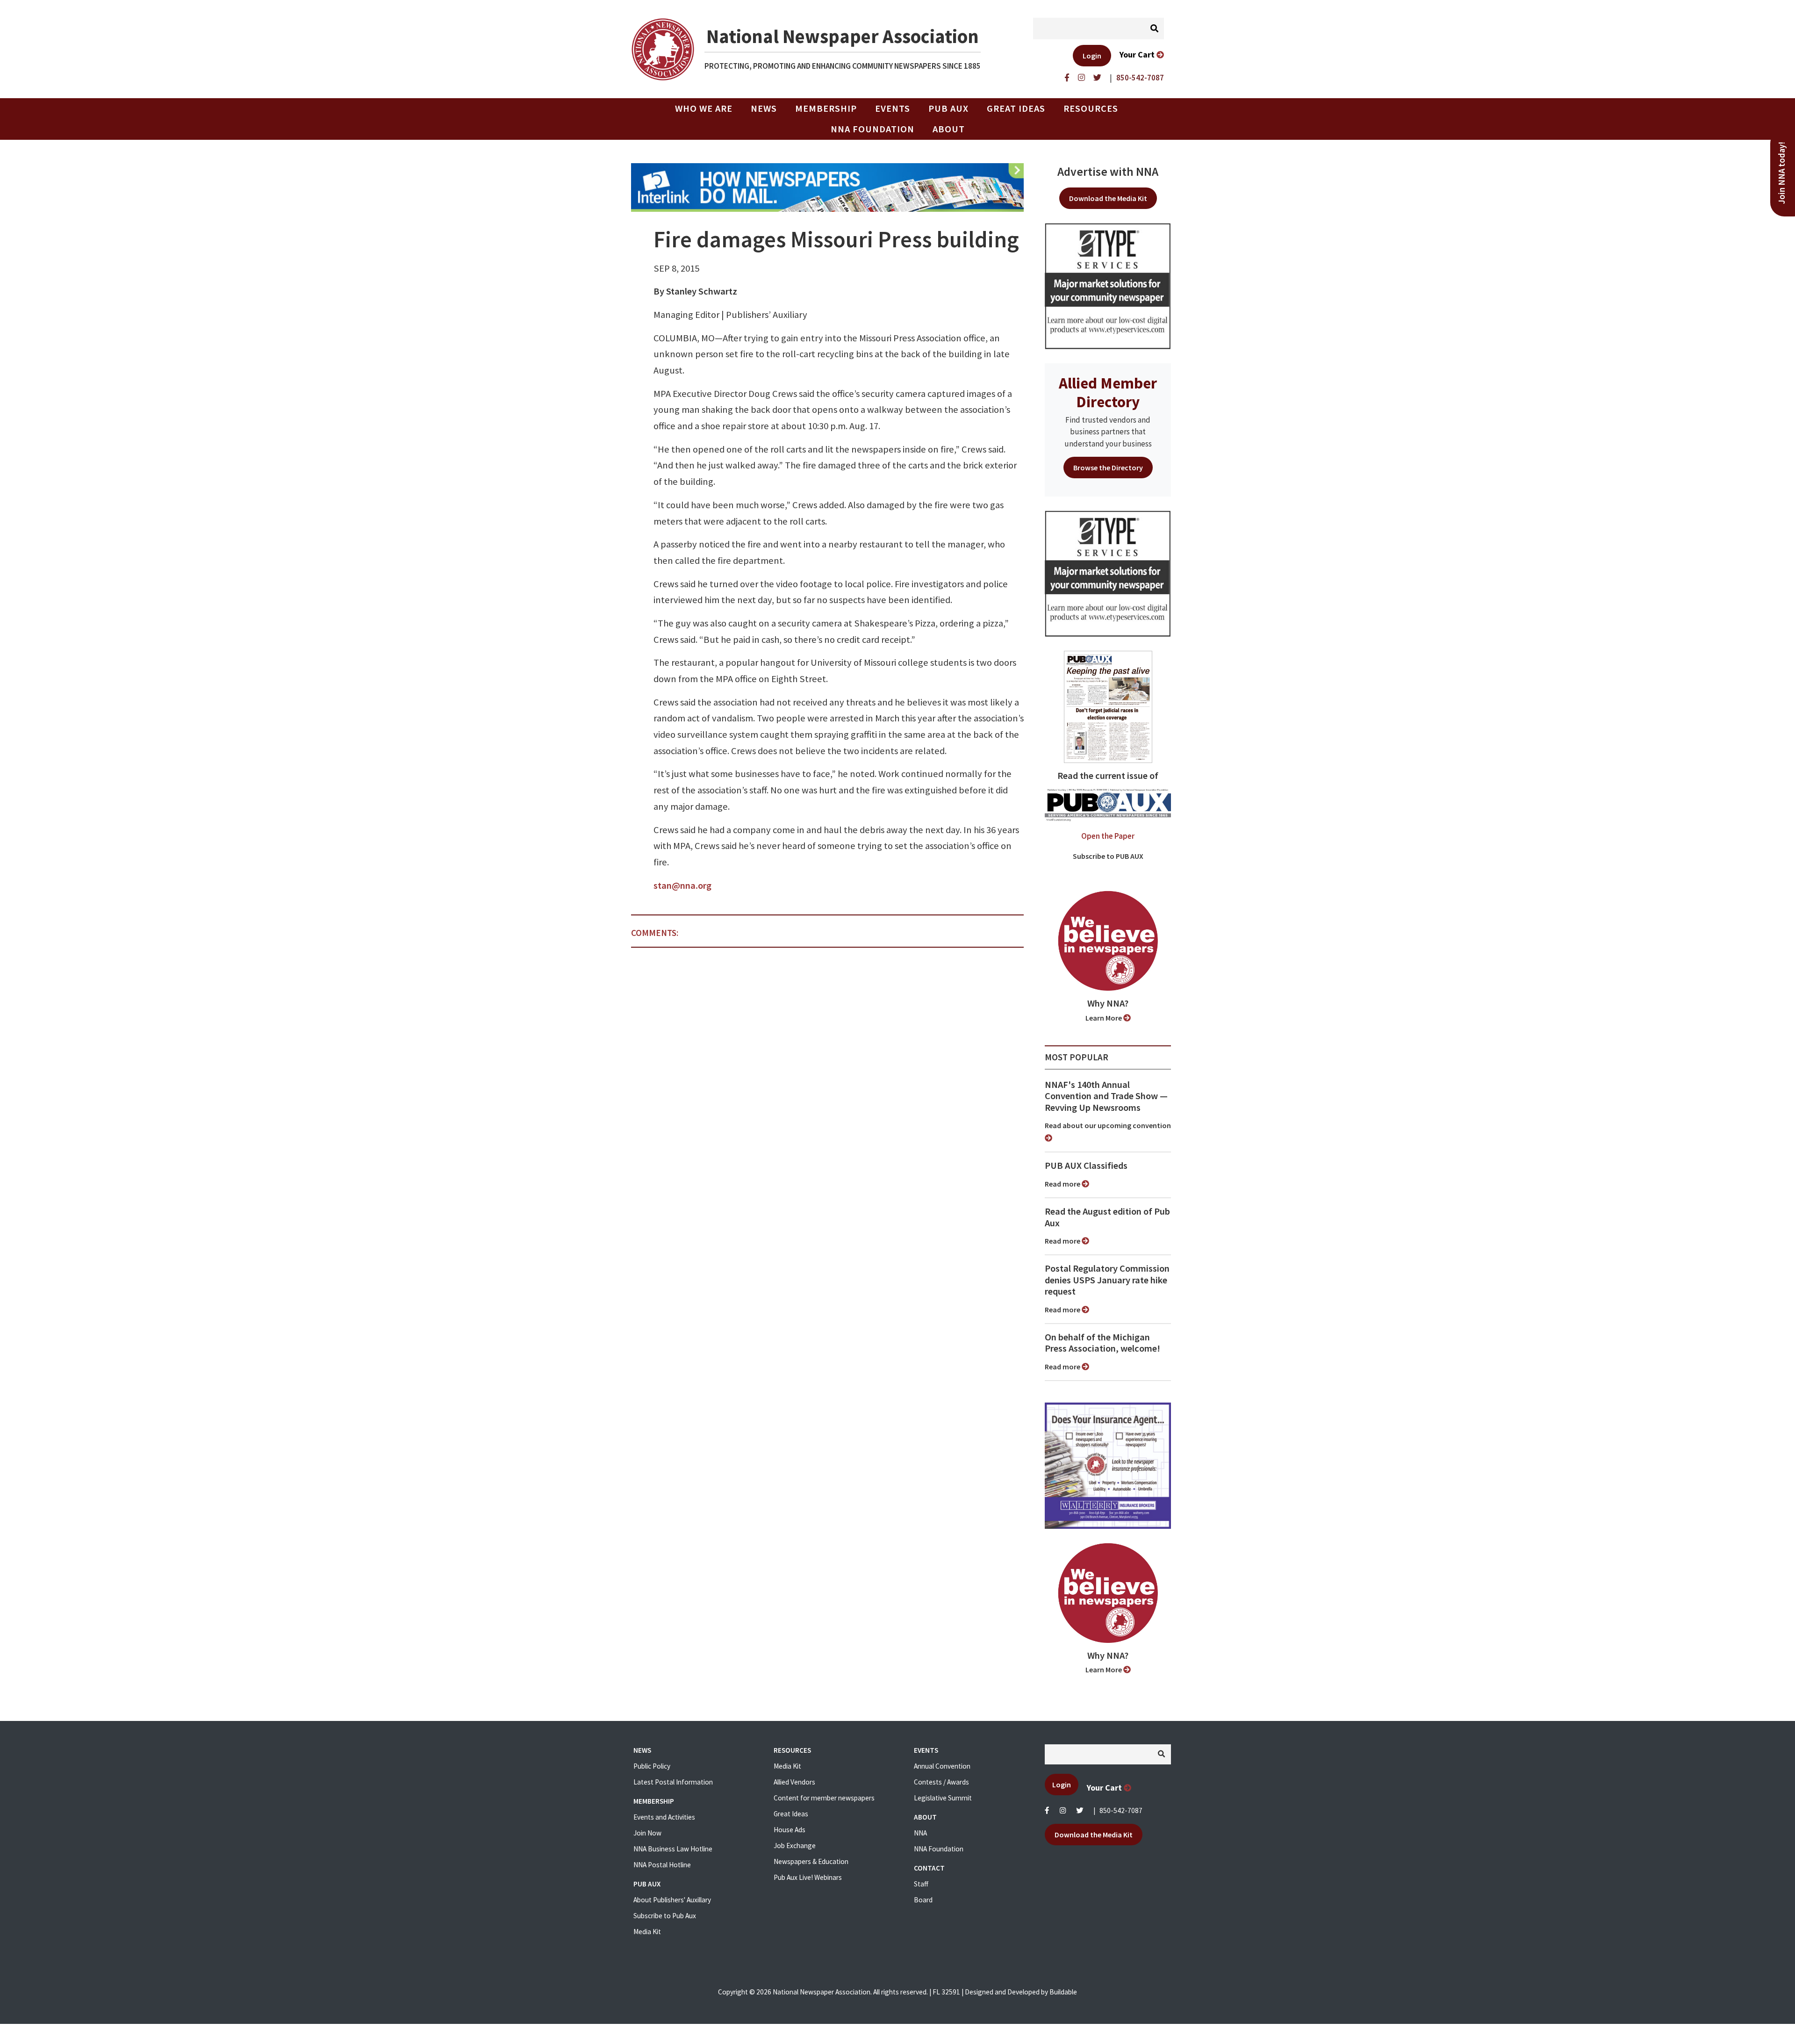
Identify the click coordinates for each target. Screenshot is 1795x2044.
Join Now (647, 1833)
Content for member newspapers (824, 1798)
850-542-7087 (1121, 1810)
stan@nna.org (682, 885)
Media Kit (647, 1932)
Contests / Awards (941, 1782)
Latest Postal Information (673, 1782)
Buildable (1063, 1992)
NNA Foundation (872, 129)
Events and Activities (664, 1817)
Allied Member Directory (1108, 392)
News (764, 108)
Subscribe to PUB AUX (1108, 856)
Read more (1063, 1184)
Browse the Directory (1108, 468)
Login (1092, 56)
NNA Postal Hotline (662, 1865)
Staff (921, 1884)
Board (923, 1900)
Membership (826, 108)
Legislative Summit (943, 1798)
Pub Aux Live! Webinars (808, 1877)
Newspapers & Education (811, 1861)
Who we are (704, 108)
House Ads (790, 1830)
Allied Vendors (794, 1782)
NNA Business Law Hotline (673, 1849)
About (949, 129)
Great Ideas (1016, 108)
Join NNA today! (1782, 173)
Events (893, 108)
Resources (1091, 108)
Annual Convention (942, 1766)
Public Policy (652, 1766)
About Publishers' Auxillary (672, 1900)
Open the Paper (1108, 836)
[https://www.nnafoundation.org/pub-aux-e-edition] (1108, 706)
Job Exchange (795, 1846)
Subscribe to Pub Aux (665, 1916)
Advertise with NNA (1108, 172)
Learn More (1104, 1018)
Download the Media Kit (1108, 198)
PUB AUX (948, 108)
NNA (920, 1833)
